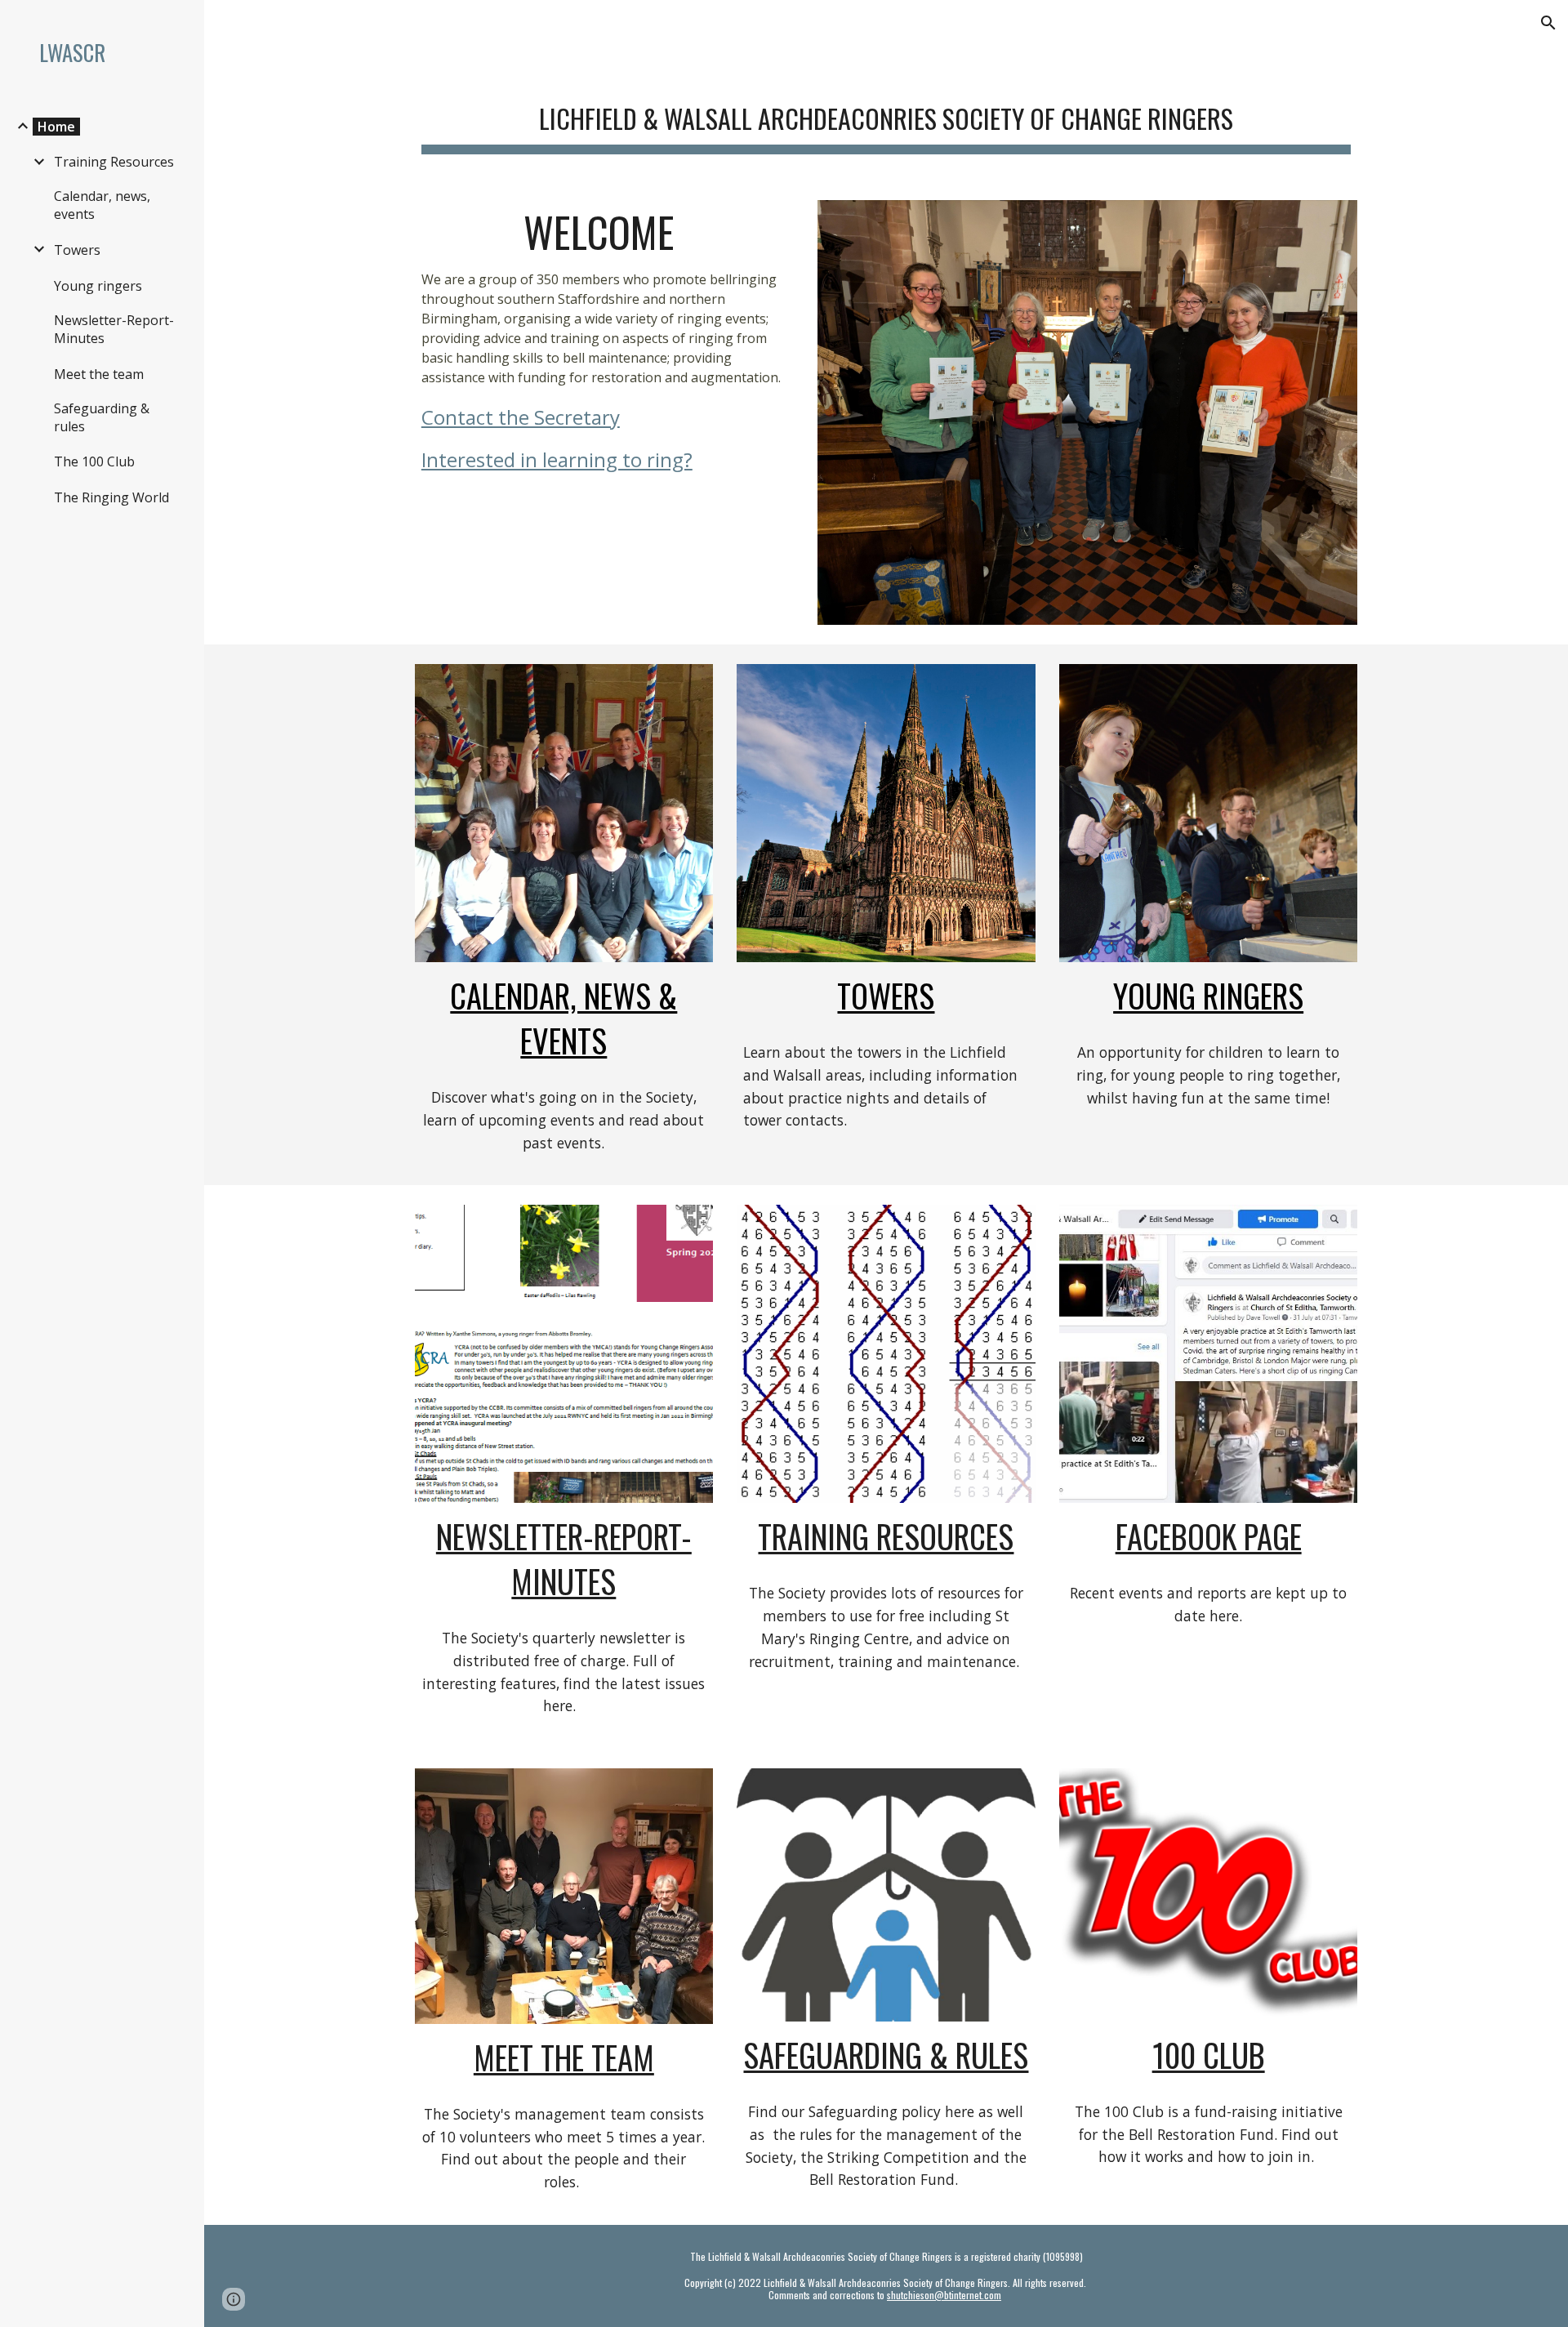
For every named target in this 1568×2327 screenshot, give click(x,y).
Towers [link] (77, 250)
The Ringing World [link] (111, 497)
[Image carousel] (1087, 413)
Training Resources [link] (114, 162)
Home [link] (56, 127)
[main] (886, 115)
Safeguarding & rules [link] (102, 417)
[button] (1548, 23)
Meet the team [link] (99, 374)
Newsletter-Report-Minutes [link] (114, 329)
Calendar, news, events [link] (102, 205)
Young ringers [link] (98, 286)
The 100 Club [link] (94, 461)
